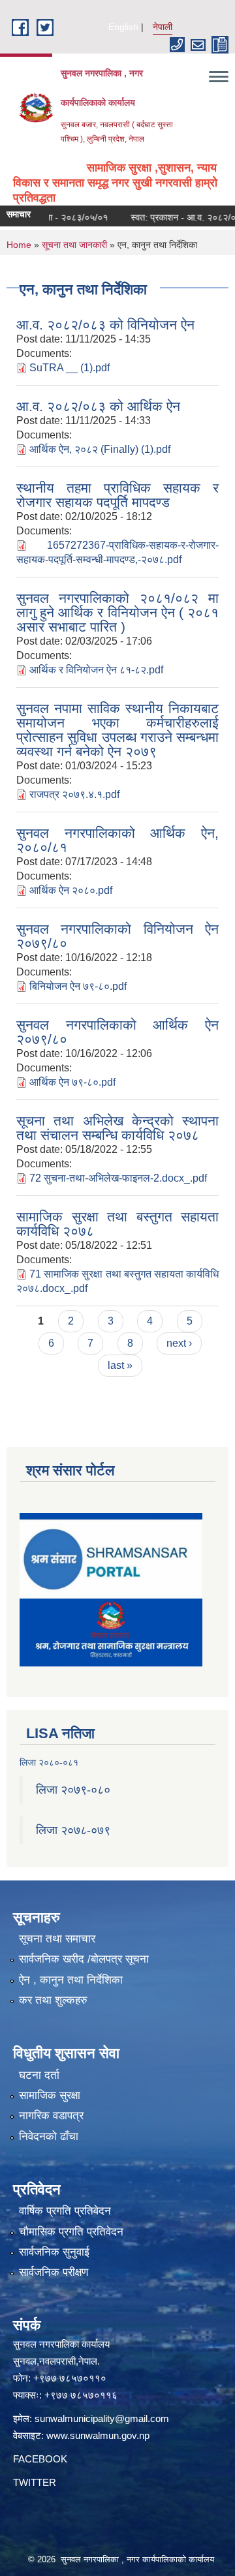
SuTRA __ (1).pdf (70, 368)
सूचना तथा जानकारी (74, 245)
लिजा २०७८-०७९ (73, 1830)
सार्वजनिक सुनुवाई (54, 2252)
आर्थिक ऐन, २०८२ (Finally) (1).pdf (100, 449)
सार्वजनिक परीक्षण (54, 2272)
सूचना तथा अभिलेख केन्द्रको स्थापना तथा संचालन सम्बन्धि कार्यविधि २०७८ (117, 1128)
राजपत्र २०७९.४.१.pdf (74, 794)
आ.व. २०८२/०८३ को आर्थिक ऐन (98, 406)
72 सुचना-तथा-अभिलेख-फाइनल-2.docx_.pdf (118, 1178)
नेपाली (163, 27)
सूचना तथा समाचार (57, 1939)
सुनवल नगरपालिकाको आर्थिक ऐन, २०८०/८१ (117, 840)
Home (19, 245)
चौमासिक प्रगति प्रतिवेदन (71, 2232)
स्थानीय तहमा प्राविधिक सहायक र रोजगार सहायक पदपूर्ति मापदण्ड (117, 495)
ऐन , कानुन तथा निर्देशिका (71, 1980)
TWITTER (35, 2482)
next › (179, 1343)
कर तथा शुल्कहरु (53, 2000)
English (123, 27)
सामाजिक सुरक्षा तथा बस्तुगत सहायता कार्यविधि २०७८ (117, 1224)
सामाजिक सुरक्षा (50, 2095)
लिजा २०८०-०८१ (49, 1762)
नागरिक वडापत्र (51, 2116)
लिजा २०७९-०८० (73, 1790)
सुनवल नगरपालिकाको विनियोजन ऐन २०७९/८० (117, 936)
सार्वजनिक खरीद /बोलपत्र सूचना (84, 1959)
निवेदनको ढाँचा (49, 2137)
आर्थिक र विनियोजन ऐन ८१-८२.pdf (96, 670)
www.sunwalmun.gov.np (98, 2435)
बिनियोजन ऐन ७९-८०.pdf (78, 986)
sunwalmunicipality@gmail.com (102, 2418)
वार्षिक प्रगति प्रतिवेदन (65, 2211)
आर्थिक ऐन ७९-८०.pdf (72, 1082)
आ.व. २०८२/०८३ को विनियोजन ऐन (105, 325)
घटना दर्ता (39, 2075)
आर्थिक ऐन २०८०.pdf (71, 890)
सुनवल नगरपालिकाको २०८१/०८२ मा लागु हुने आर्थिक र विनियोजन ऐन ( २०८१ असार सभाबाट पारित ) (117, 612)
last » (120, 1365)
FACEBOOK (40, 2459)
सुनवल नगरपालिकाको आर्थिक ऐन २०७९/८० (117, 1032)
